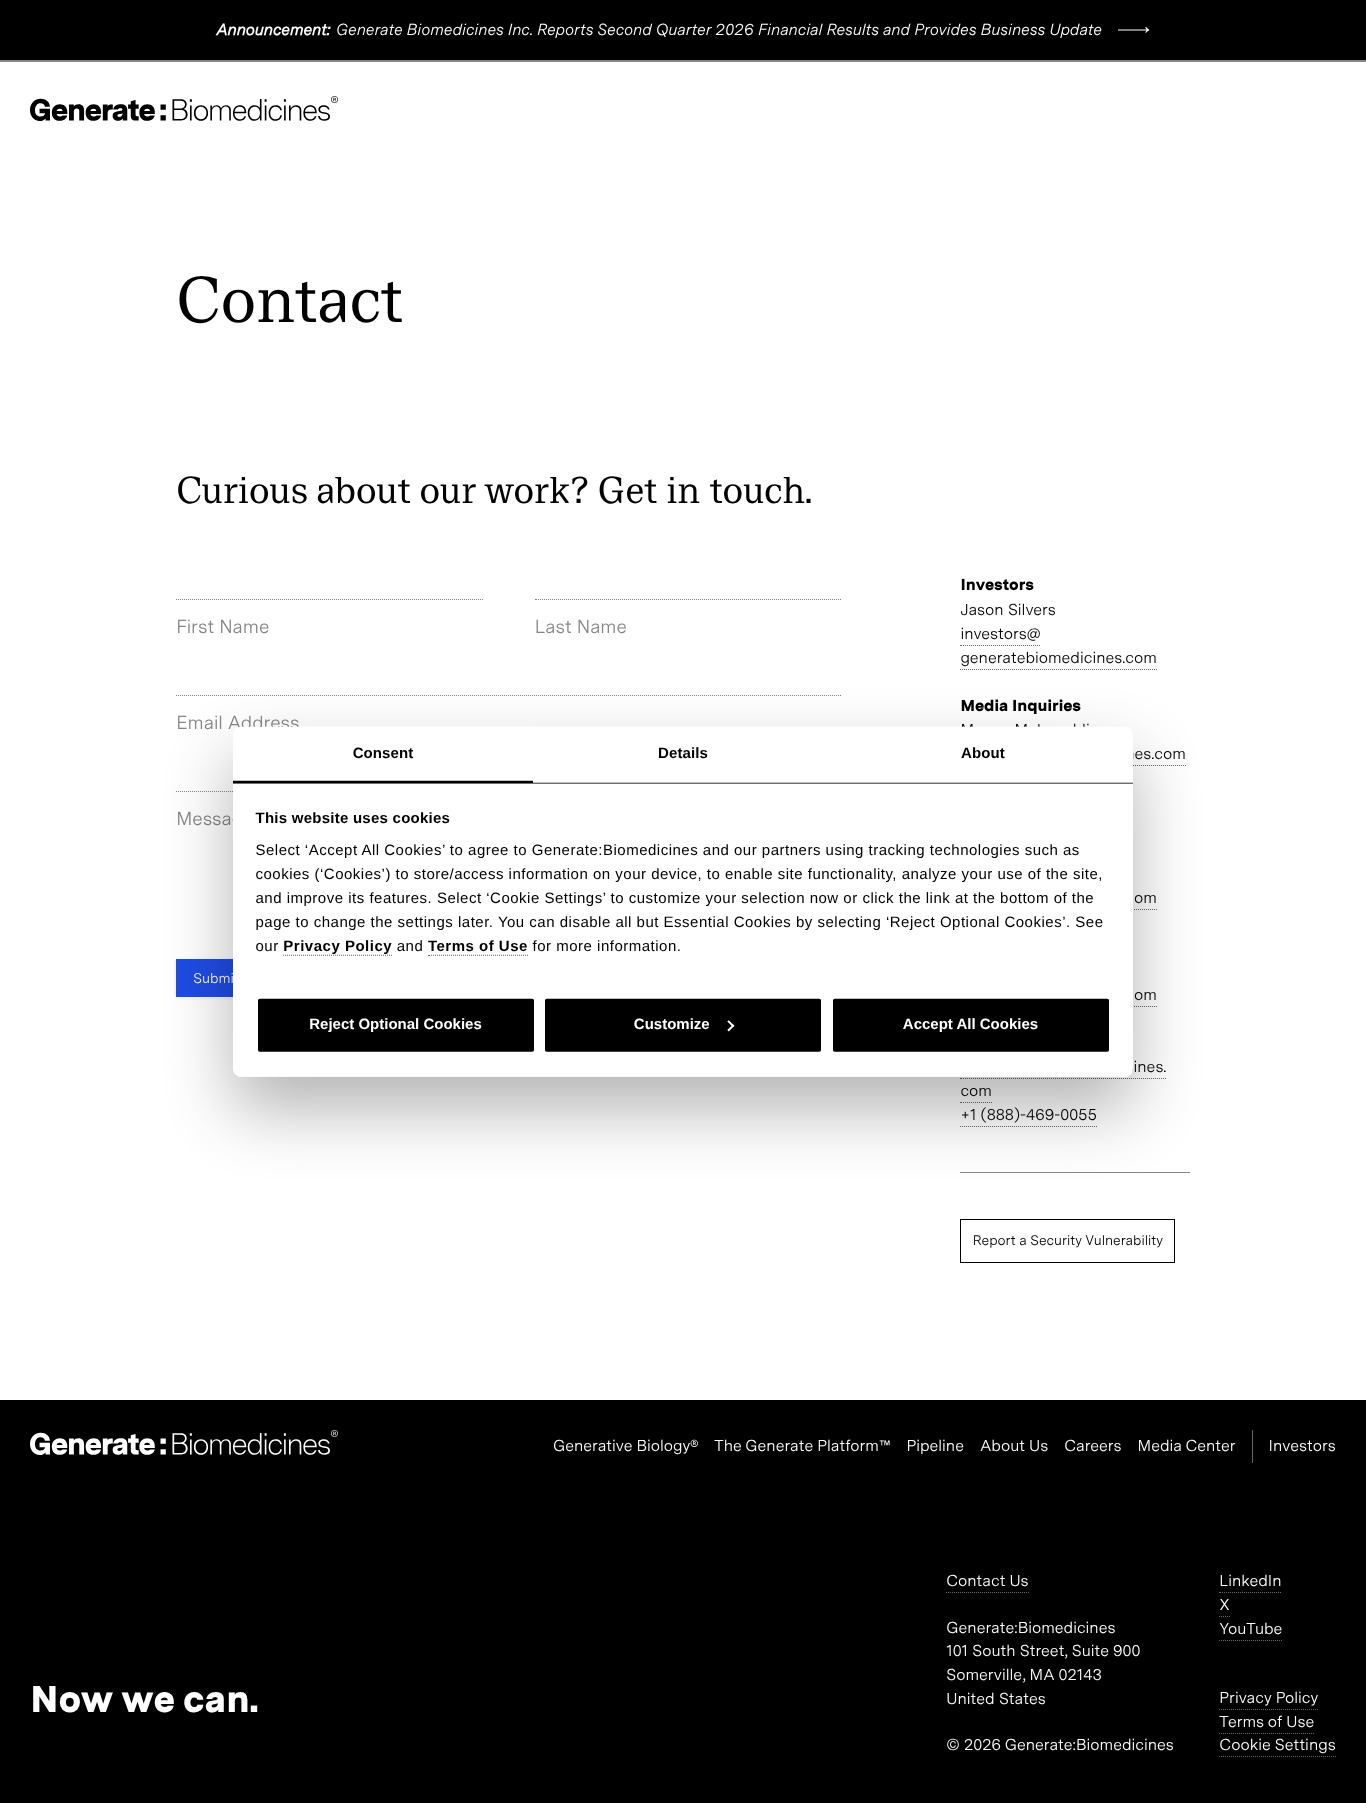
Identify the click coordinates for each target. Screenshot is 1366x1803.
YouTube (1250, 1628)
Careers (1092, 1445)
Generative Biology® (625, 1445)
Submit (216, 978)
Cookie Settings (1277, 1744)
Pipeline (935, 1445)
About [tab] (983, 752)
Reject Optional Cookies (395, 1024)
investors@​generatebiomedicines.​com (1058, 645)
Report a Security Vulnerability (1068, 1240)
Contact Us (987, 1580)
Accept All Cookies (970, 1024)
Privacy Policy (1268, 1697)
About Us (1014, 1445)
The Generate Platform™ (802, 1445)
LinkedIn (1250, 1580)
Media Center (1187, 1445)
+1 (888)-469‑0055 (1028, 1114)
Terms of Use (1266, 1721)
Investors (1302, 1445)
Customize (672, 1024)
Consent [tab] (383, 752)
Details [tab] (683, 752)
